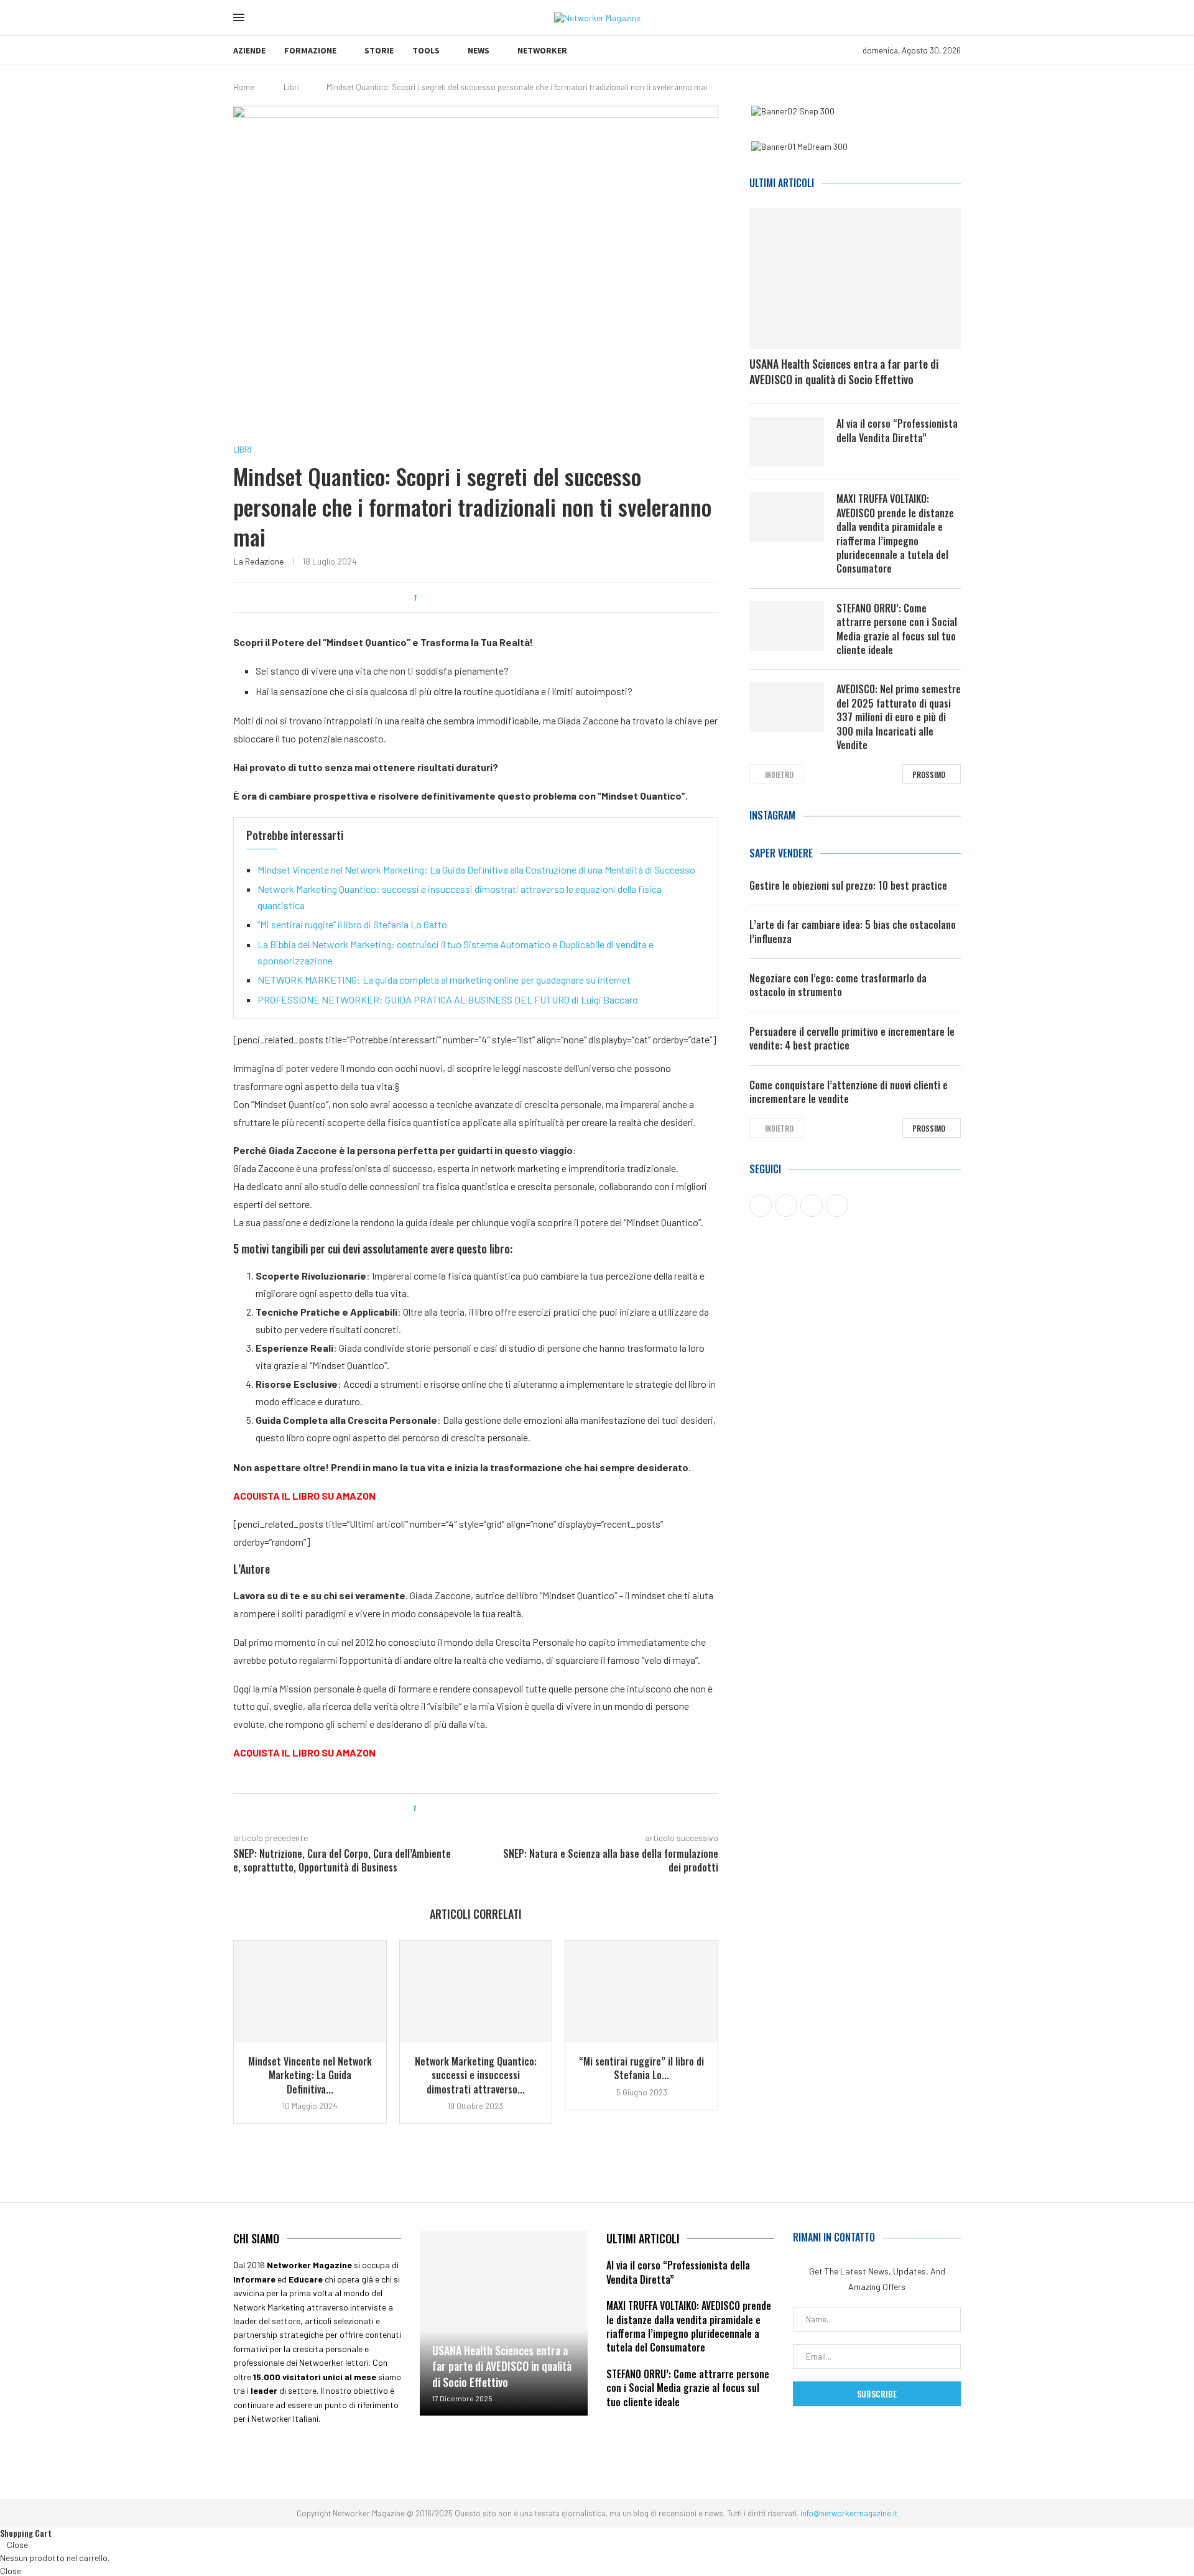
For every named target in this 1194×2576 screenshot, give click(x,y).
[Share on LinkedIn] (470, 598)
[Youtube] (288, 2454)
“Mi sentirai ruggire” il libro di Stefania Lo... (641, 2068)
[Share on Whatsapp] (482, 598)
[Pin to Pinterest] (458, 598)
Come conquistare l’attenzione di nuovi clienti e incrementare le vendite (849, 1092)
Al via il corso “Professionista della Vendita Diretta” (897, 431)
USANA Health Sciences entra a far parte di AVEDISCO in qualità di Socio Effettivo (844, 372)
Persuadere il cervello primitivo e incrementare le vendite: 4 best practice (852, 1039)
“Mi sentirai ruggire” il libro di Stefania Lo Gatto (352, 924)
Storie (379, 50)
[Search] (263, 18)
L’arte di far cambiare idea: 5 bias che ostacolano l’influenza (853, 932)
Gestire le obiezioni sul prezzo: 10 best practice (848, 885)
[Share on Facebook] (434, 598)
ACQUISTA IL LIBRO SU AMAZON (304, 1496)
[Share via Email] (529, 598)
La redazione (258, 561)
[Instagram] (366, 2454)
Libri (291, 87)
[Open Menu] (239, 17)
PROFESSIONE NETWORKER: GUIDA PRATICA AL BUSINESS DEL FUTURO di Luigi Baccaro (448, 999)
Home (244, 87)
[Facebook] (249, 2454)
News (479, 50)
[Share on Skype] (517, 598)
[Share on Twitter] (446, 598)
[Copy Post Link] (505, 598)
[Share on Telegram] (493, 598)
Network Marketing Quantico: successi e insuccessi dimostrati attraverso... (476, 2075)
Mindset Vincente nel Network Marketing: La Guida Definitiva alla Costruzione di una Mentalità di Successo (476, 870)
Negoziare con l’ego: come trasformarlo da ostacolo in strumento (838, 985)
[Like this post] (423, 598)
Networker (542, 50)
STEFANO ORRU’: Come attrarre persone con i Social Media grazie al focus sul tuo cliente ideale (897, 629)
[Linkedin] (327, 2454)
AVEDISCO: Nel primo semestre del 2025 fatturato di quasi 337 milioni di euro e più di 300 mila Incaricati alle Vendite (899, 717)
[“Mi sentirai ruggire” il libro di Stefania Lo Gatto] (641, 1991)
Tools (426, 50)
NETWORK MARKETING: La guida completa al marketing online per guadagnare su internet (444, 980)
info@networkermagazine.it (849, 2513)
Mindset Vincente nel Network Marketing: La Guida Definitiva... (310, 2075)
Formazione (310, 50)
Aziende (249, 50)
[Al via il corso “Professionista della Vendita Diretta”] (787, 441)
